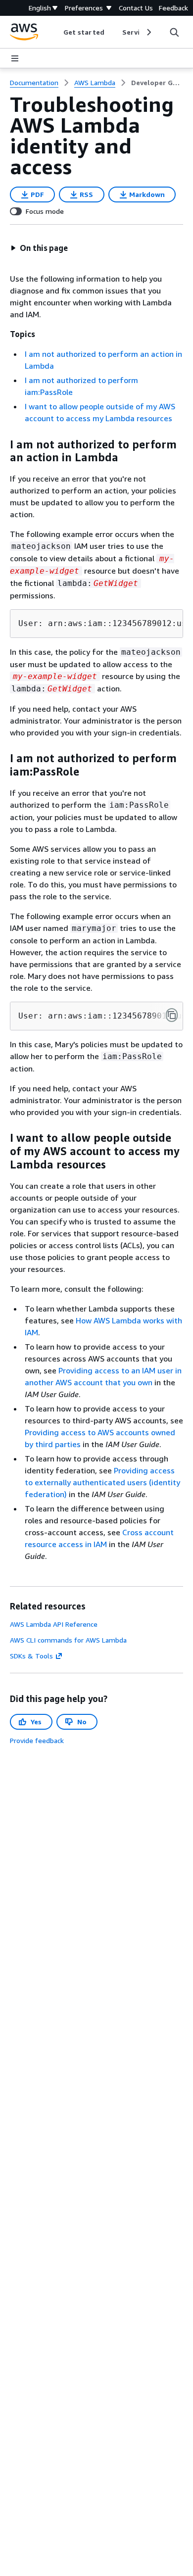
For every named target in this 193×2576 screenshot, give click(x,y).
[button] (39, 248)
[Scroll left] (56, 32)
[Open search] (174, 32)
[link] (157, 83)
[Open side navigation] (15, 58)
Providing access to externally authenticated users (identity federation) (102, 1482)
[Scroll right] (148, 32)
